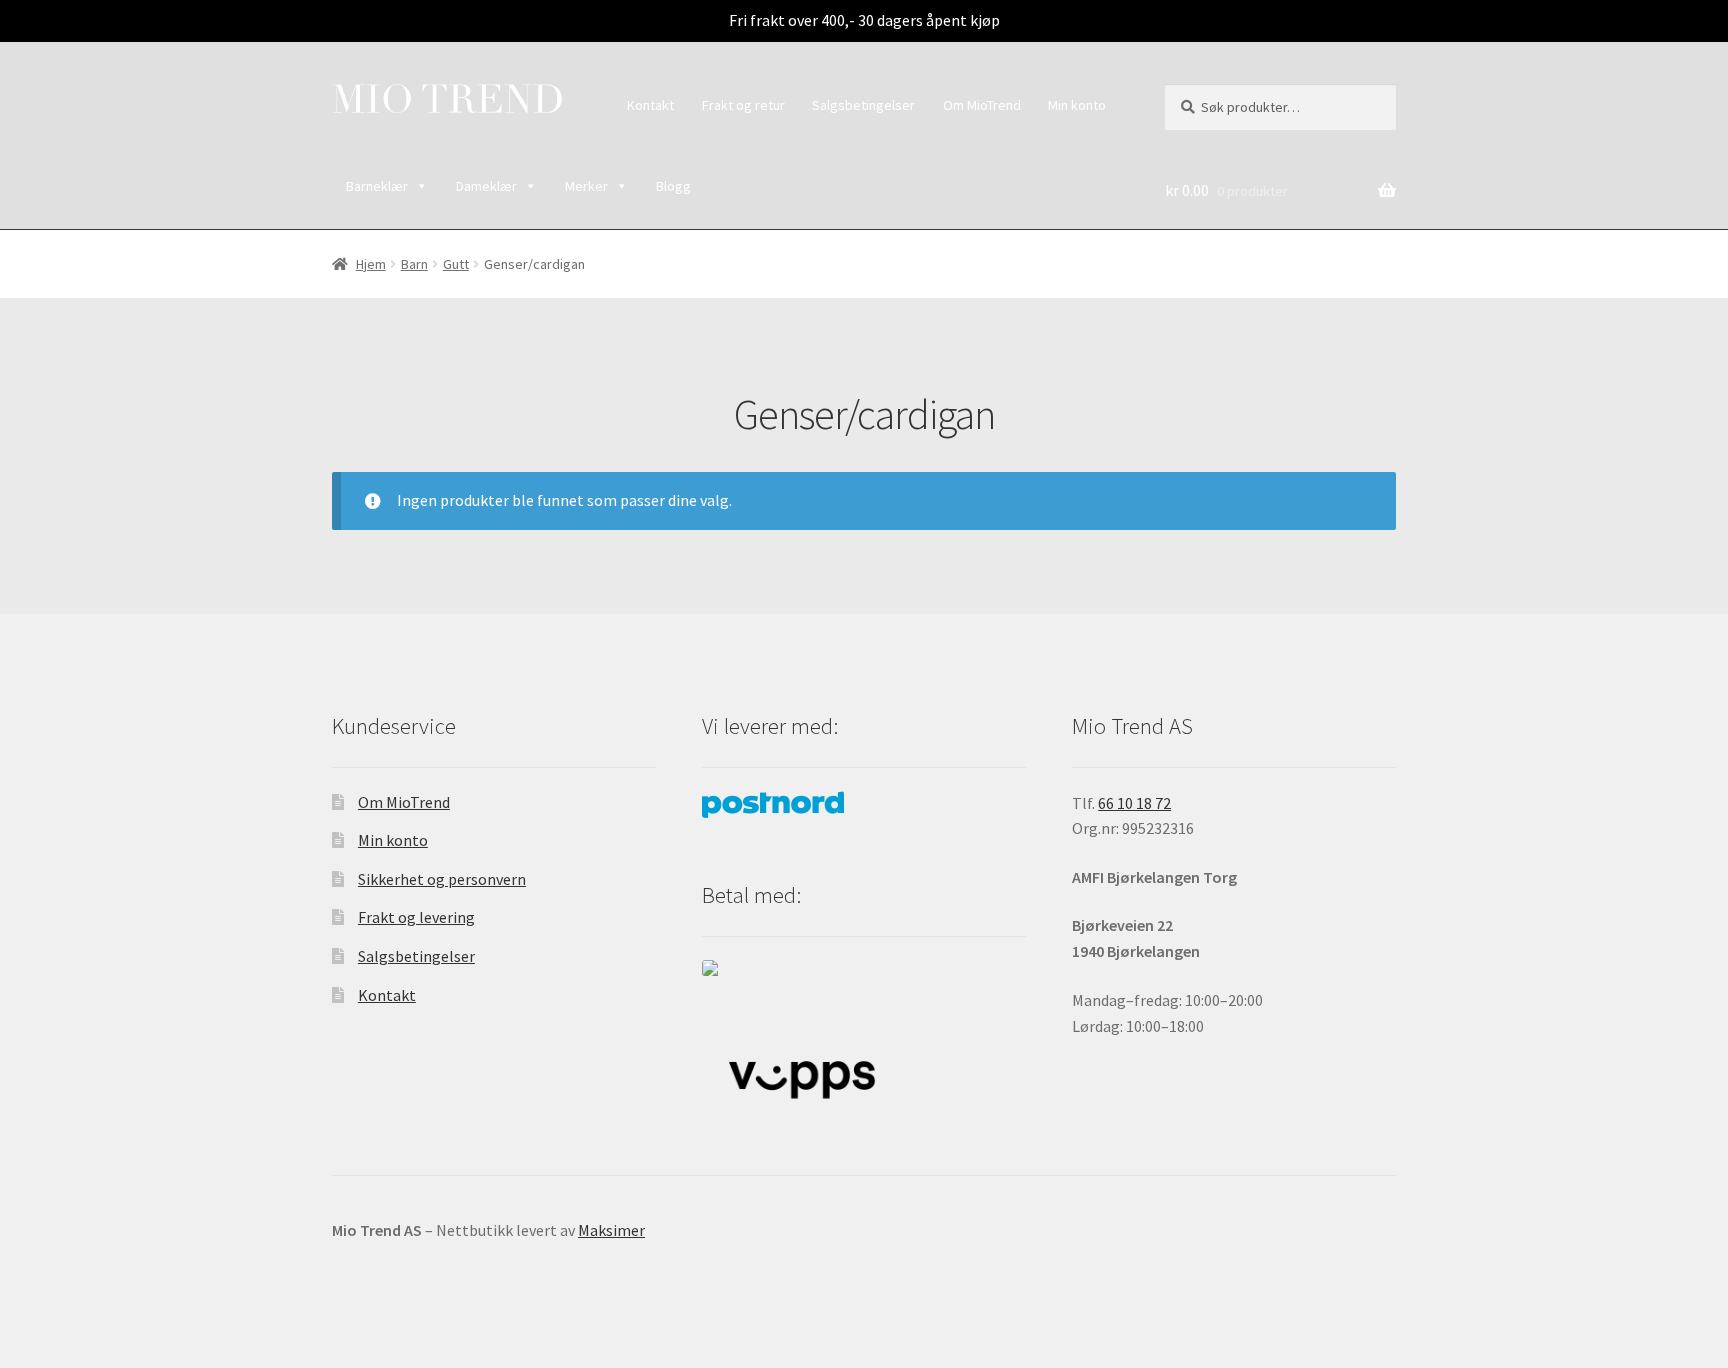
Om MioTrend (982, 105)
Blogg (673, 186)
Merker (586, 186)
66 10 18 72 (1134, 803)
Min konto (1077, 105)
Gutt (456, 264)
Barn (414, 264)
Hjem (371, 264)
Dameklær (486, 186)
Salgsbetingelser (863, 105)
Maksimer (611, 1230)
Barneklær (377, 186)
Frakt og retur (743, 105)
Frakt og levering (416, 917)
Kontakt (650, 105)
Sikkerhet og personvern (442, 879)
